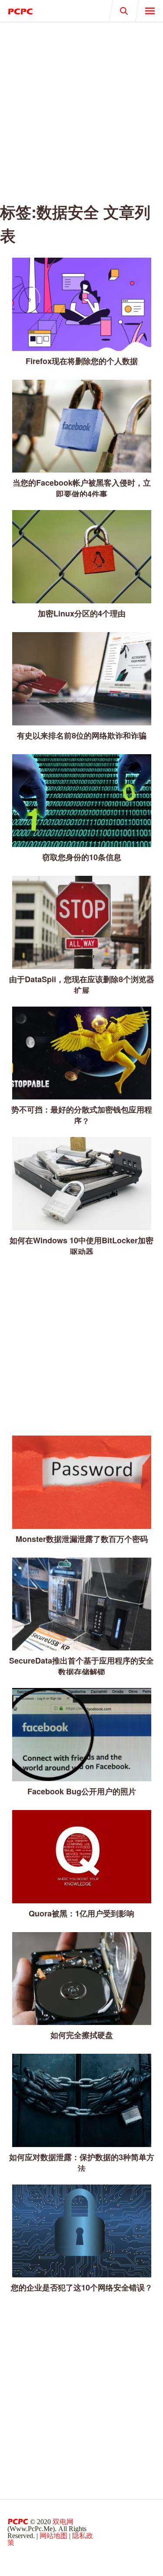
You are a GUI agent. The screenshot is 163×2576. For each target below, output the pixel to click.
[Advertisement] (81, 108)
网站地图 (53, 2536)
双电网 (63, 2522)
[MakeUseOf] (41, 11)
